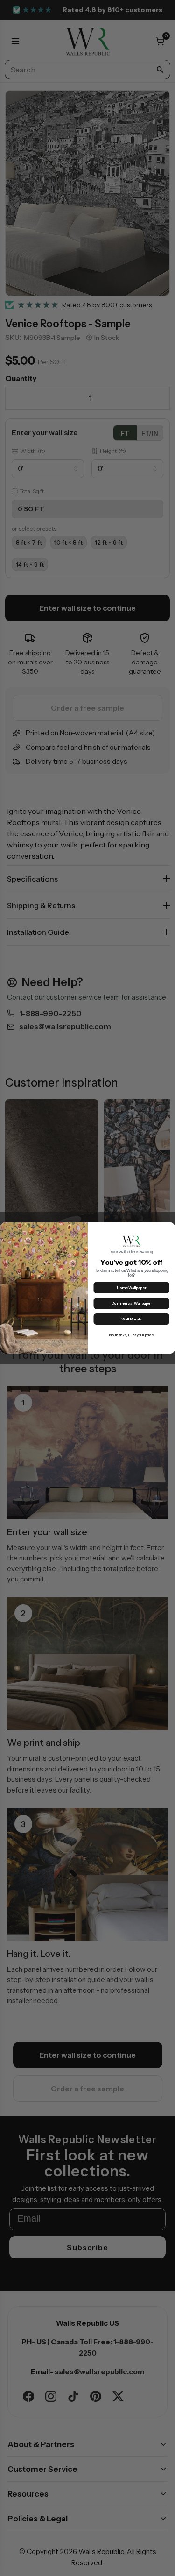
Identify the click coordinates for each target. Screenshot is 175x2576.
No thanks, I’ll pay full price (131, 1335)
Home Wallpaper (131, 1288)
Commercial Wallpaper (131, 1304)
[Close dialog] (169, 1228)
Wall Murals (131, 1320)
